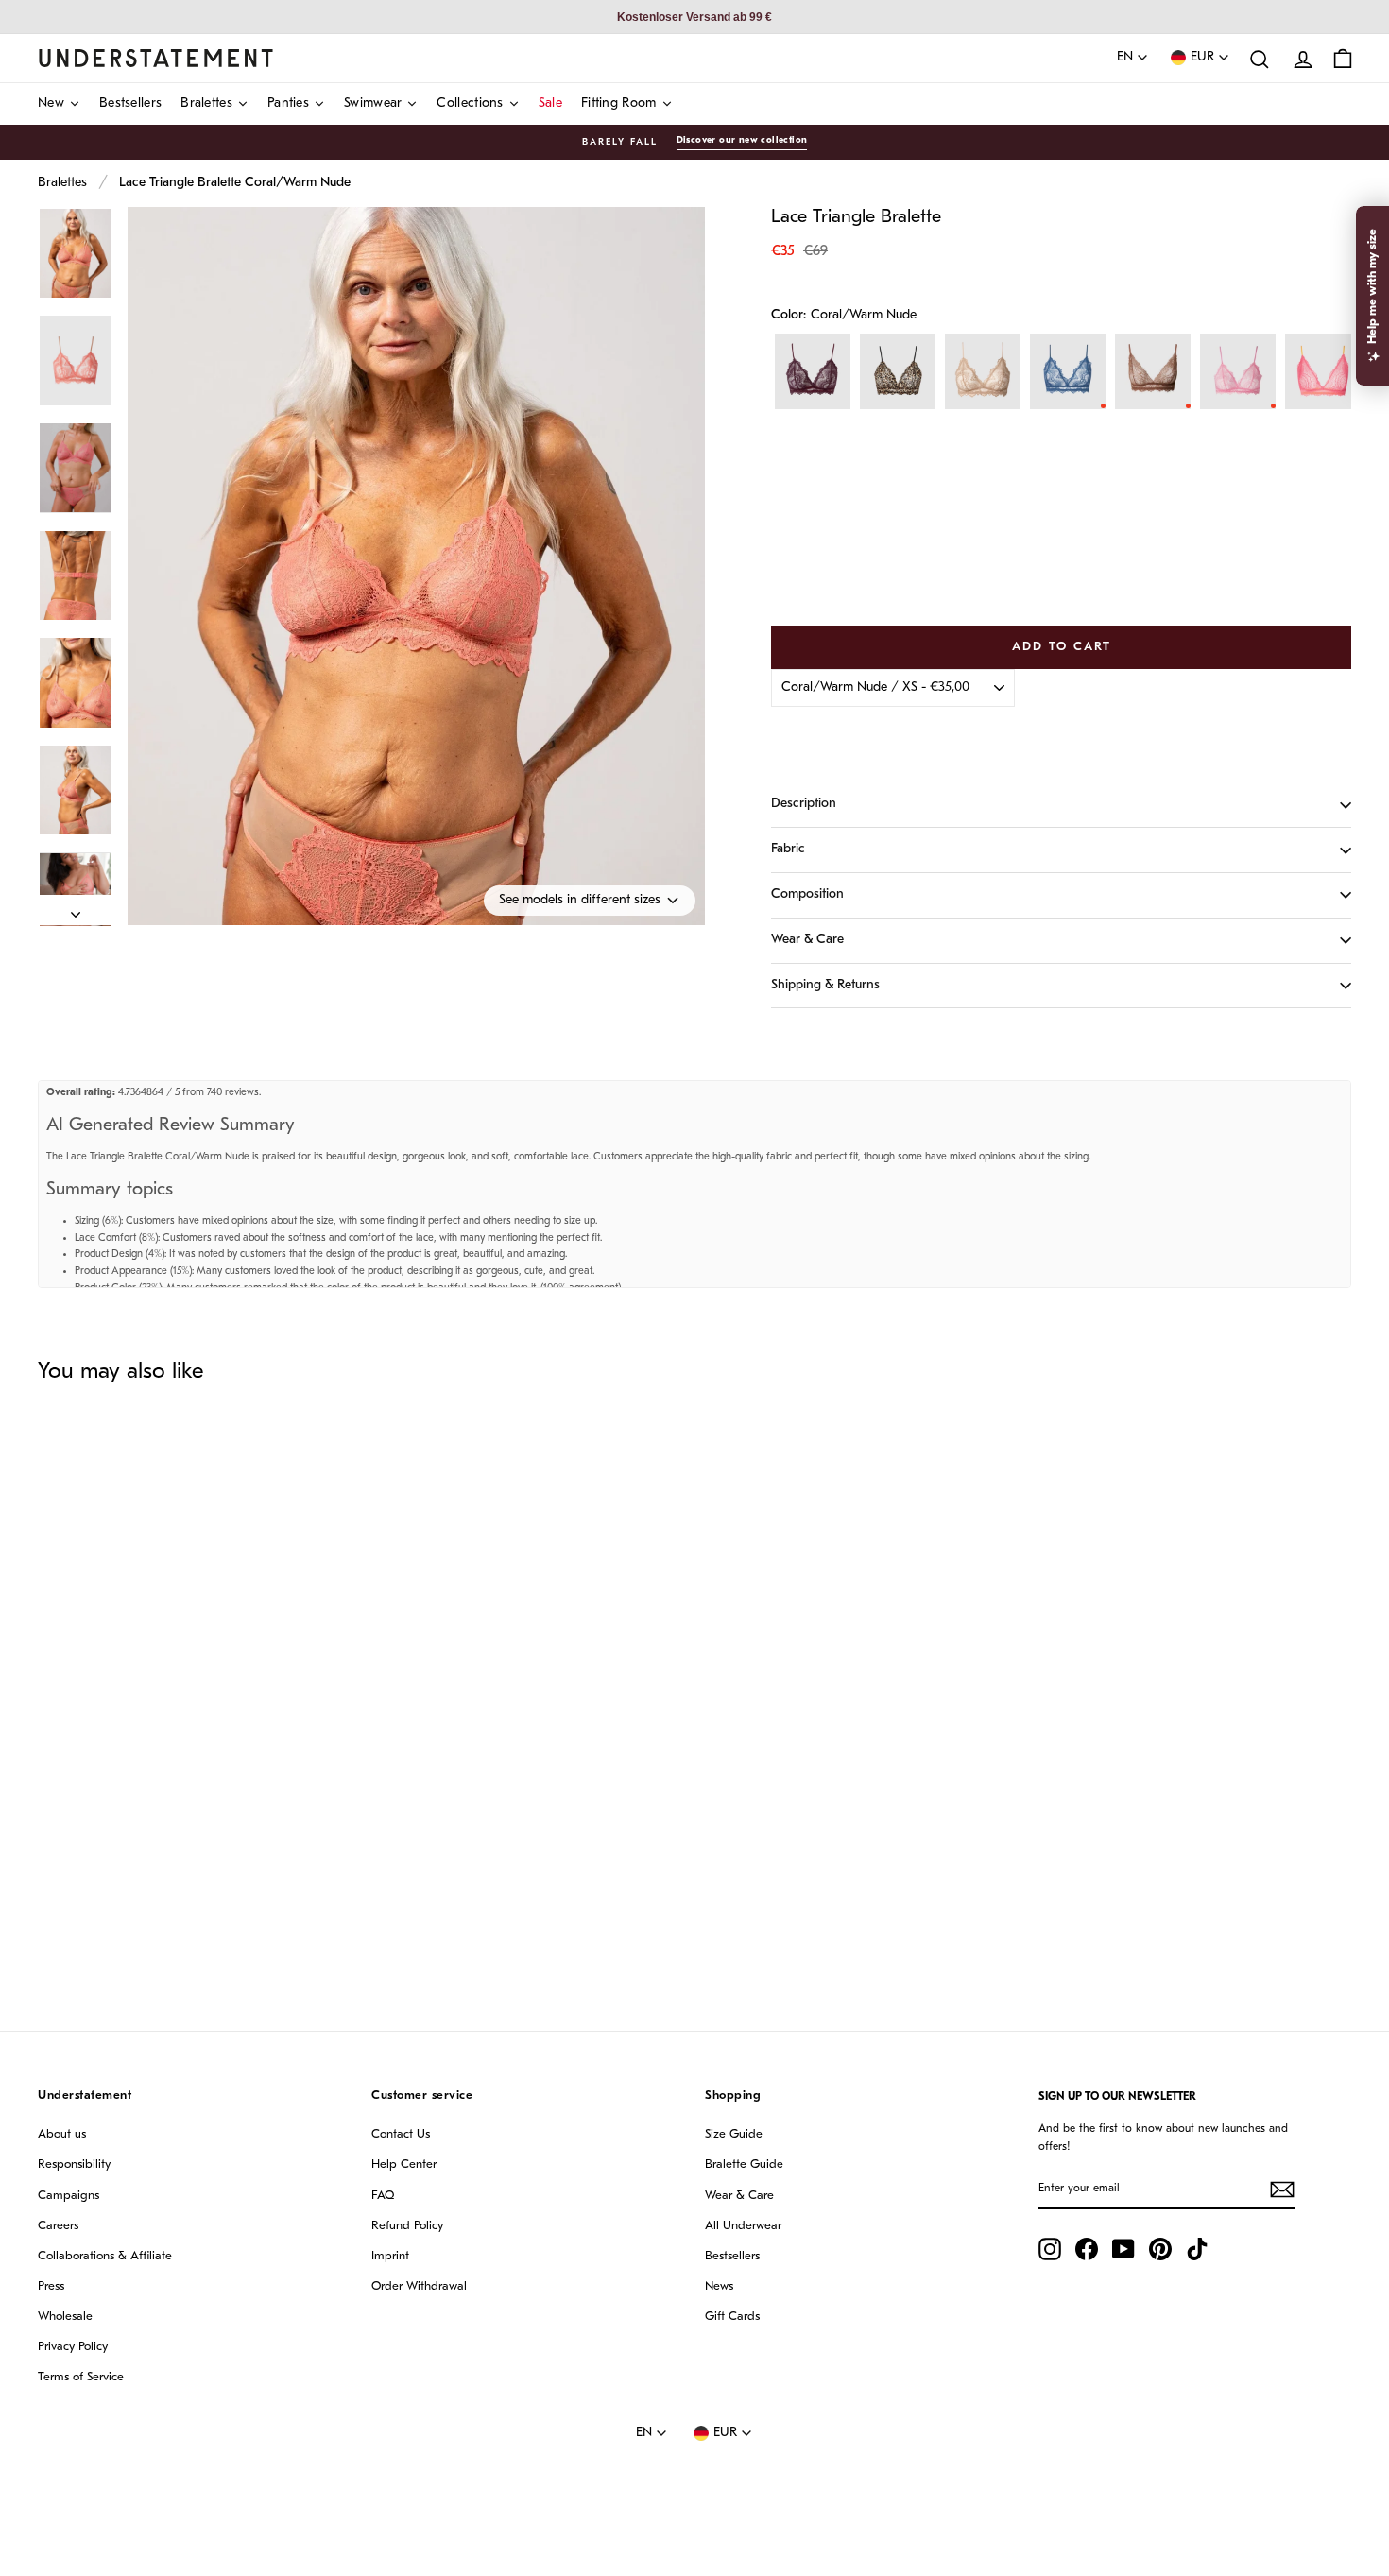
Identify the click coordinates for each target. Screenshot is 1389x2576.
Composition (807, 894)
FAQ (383, 2196)
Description (804, 804)
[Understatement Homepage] (156, 58)
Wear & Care (807, 940)
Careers (58, 2226)
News (719, 2286)
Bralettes (62, 183)
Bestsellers (732, 2256)
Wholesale (65, 2317)
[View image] (76, 254)
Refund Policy (407, 2226)
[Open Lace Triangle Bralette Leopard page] (898, 371)
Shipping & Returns (825, 985)
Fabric (788, 849)
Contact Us (401, 2134)
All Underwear (743, 2226)
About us (62, 2134)
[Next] (76, 910)
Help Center (404, 2164)
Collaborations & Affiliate (105, 2256)
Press (51, 2286)
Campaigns (69, 2196)
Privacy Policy (73, 2347)
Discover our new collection (742, 140)
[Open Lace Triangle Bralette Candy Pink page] (1238, 371)
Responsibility (74, 2164)
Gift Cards (732, 2317)
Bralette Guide (744, 2164)
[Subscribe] (1282, 2190)
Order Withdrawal (419, 2286)
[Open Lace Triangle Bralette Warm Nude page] (983, 371)
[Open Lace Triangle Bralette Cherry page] (813, 371)
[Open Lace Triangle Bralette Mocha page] (1153, 371)
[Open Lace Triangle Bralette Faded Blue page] (1068, 371)
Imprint (390, 2256)
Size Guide (734, 2134)
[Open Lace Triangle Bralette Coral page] (1323, 371)
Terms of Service (81, 2377)
